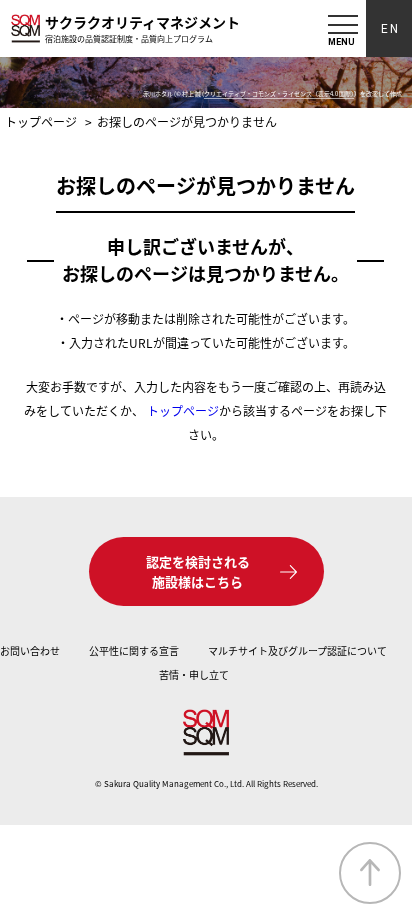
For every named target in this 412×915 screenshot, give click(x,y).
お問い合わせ (30, 650)
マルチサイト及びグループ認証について (297, 650)
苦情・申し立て (194, 674)
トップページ (183, 410)
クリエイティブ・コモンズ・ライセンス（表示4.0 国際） (279, 93)
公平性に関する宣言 (134, 650)
